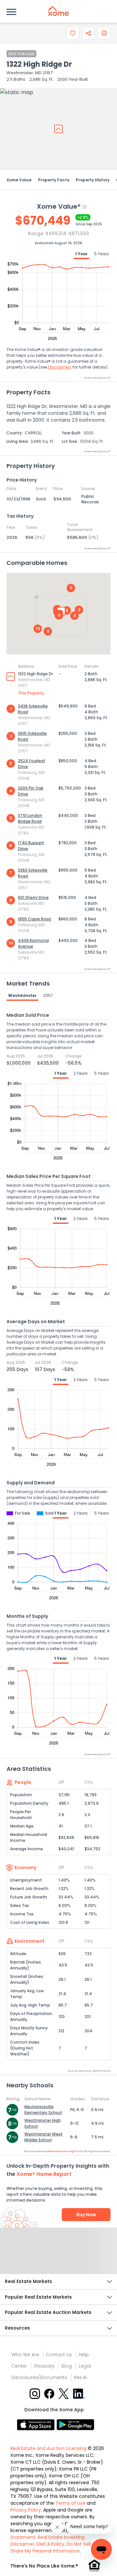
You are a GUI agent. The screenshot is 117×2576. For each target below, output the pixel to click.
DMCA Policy (50, 2544)
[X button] (64, 2393)
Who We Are (25, 2355)
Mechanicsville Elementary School (43, 2110)
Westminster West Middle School (44, 2137)
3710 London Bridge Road (30, 818)
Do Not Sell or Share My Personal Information (53, 2548)
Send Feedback (59, 2257)
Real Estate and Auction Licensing (48, 2448)
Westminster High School (43, 2123)
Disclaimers (60, 367)
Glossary (44, 2366)
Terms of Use (70, 2503)
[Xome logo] (58, 11)
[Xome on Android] (75, 2424)
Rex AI (80, 2377)
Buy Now (86, 2215)
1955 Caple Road (34, 919)
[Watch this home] (73, 33)
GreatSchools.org (61, 2151)
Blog (67, 2366)
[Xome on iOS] (37, 2424)
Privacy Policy (26, 2510)
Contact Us (59, 2355)
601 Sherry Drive (33, 897)
